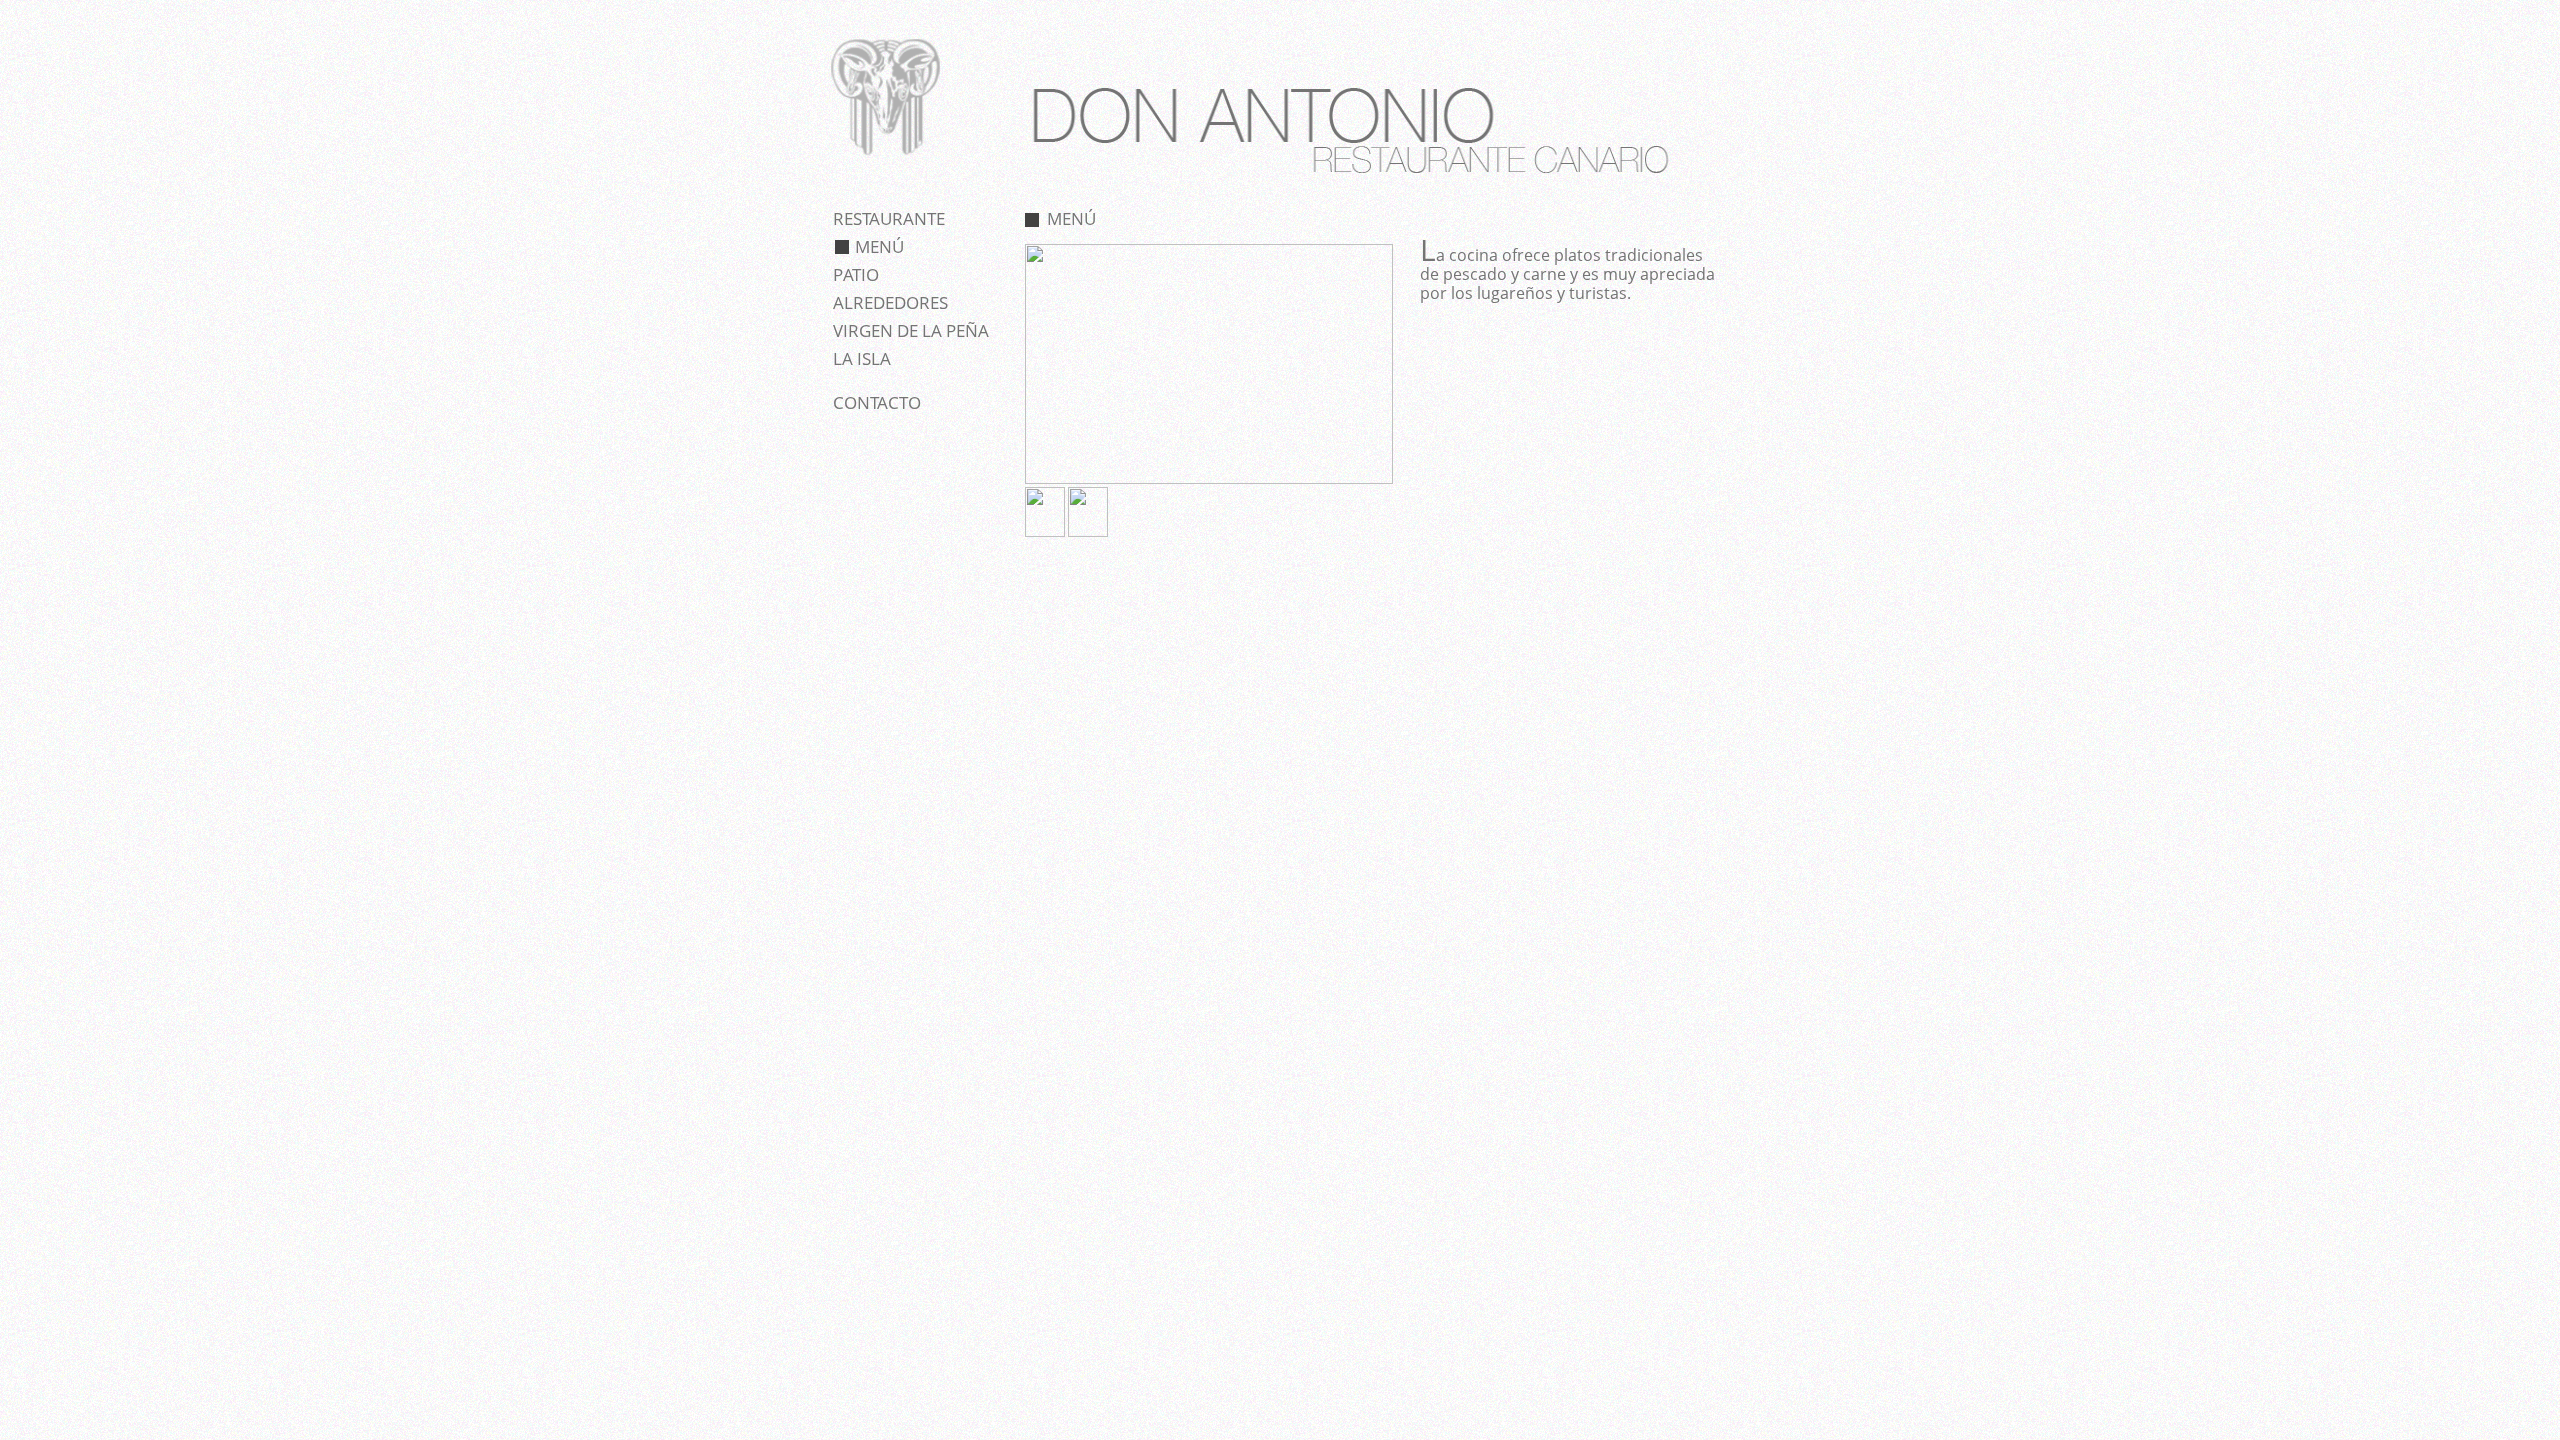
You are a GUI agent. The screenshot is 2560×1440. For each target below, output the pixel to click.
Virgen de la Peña (911, 330)
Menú (879, 246)
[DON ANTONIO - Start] (885, 159)
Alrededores (890, 302)
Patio (856, 274)
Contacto (877, 402)
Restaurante (889, 218)
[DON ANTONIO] (1209, 479)
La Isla (862, 358)
